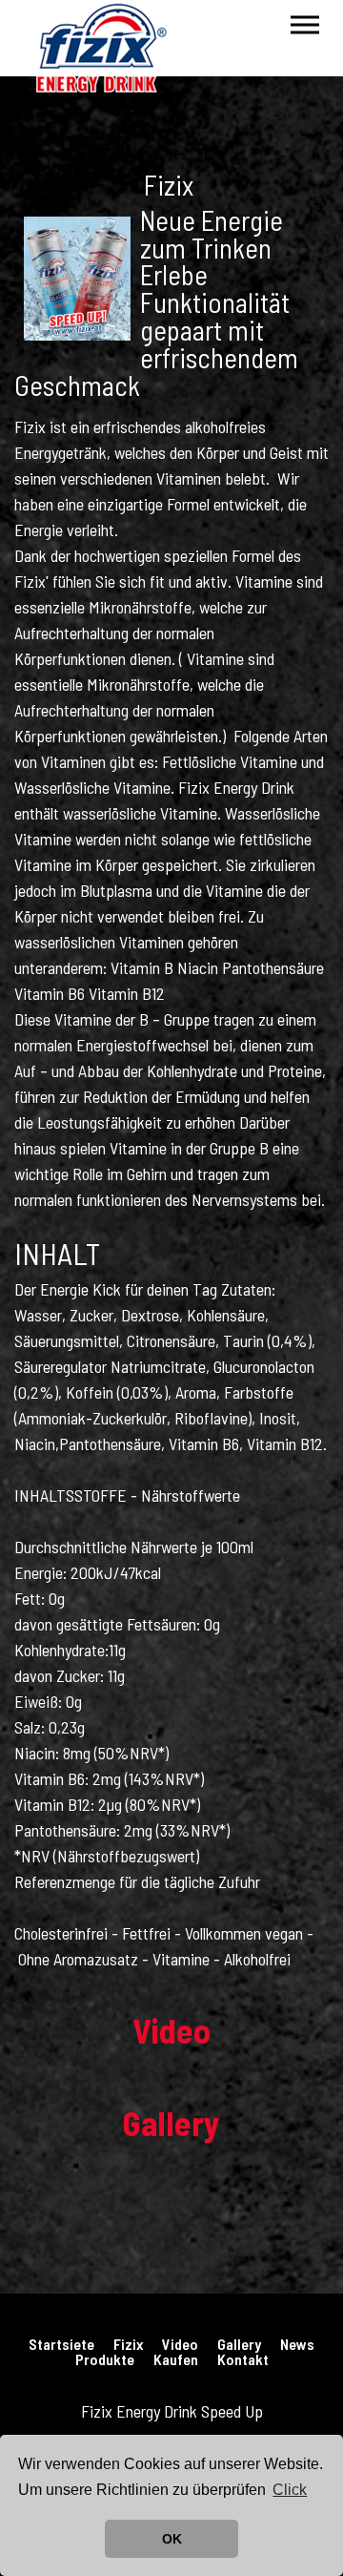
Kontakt (243, 2359)
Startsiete (61, 2344)
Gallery (239, 2344)
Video (180, 2344)
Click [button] (290, 2490)
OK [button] (172, 2539)
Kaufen (176, 2359)
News (297, 2344)
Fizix (128, 2344)
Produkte (105, 2359)
